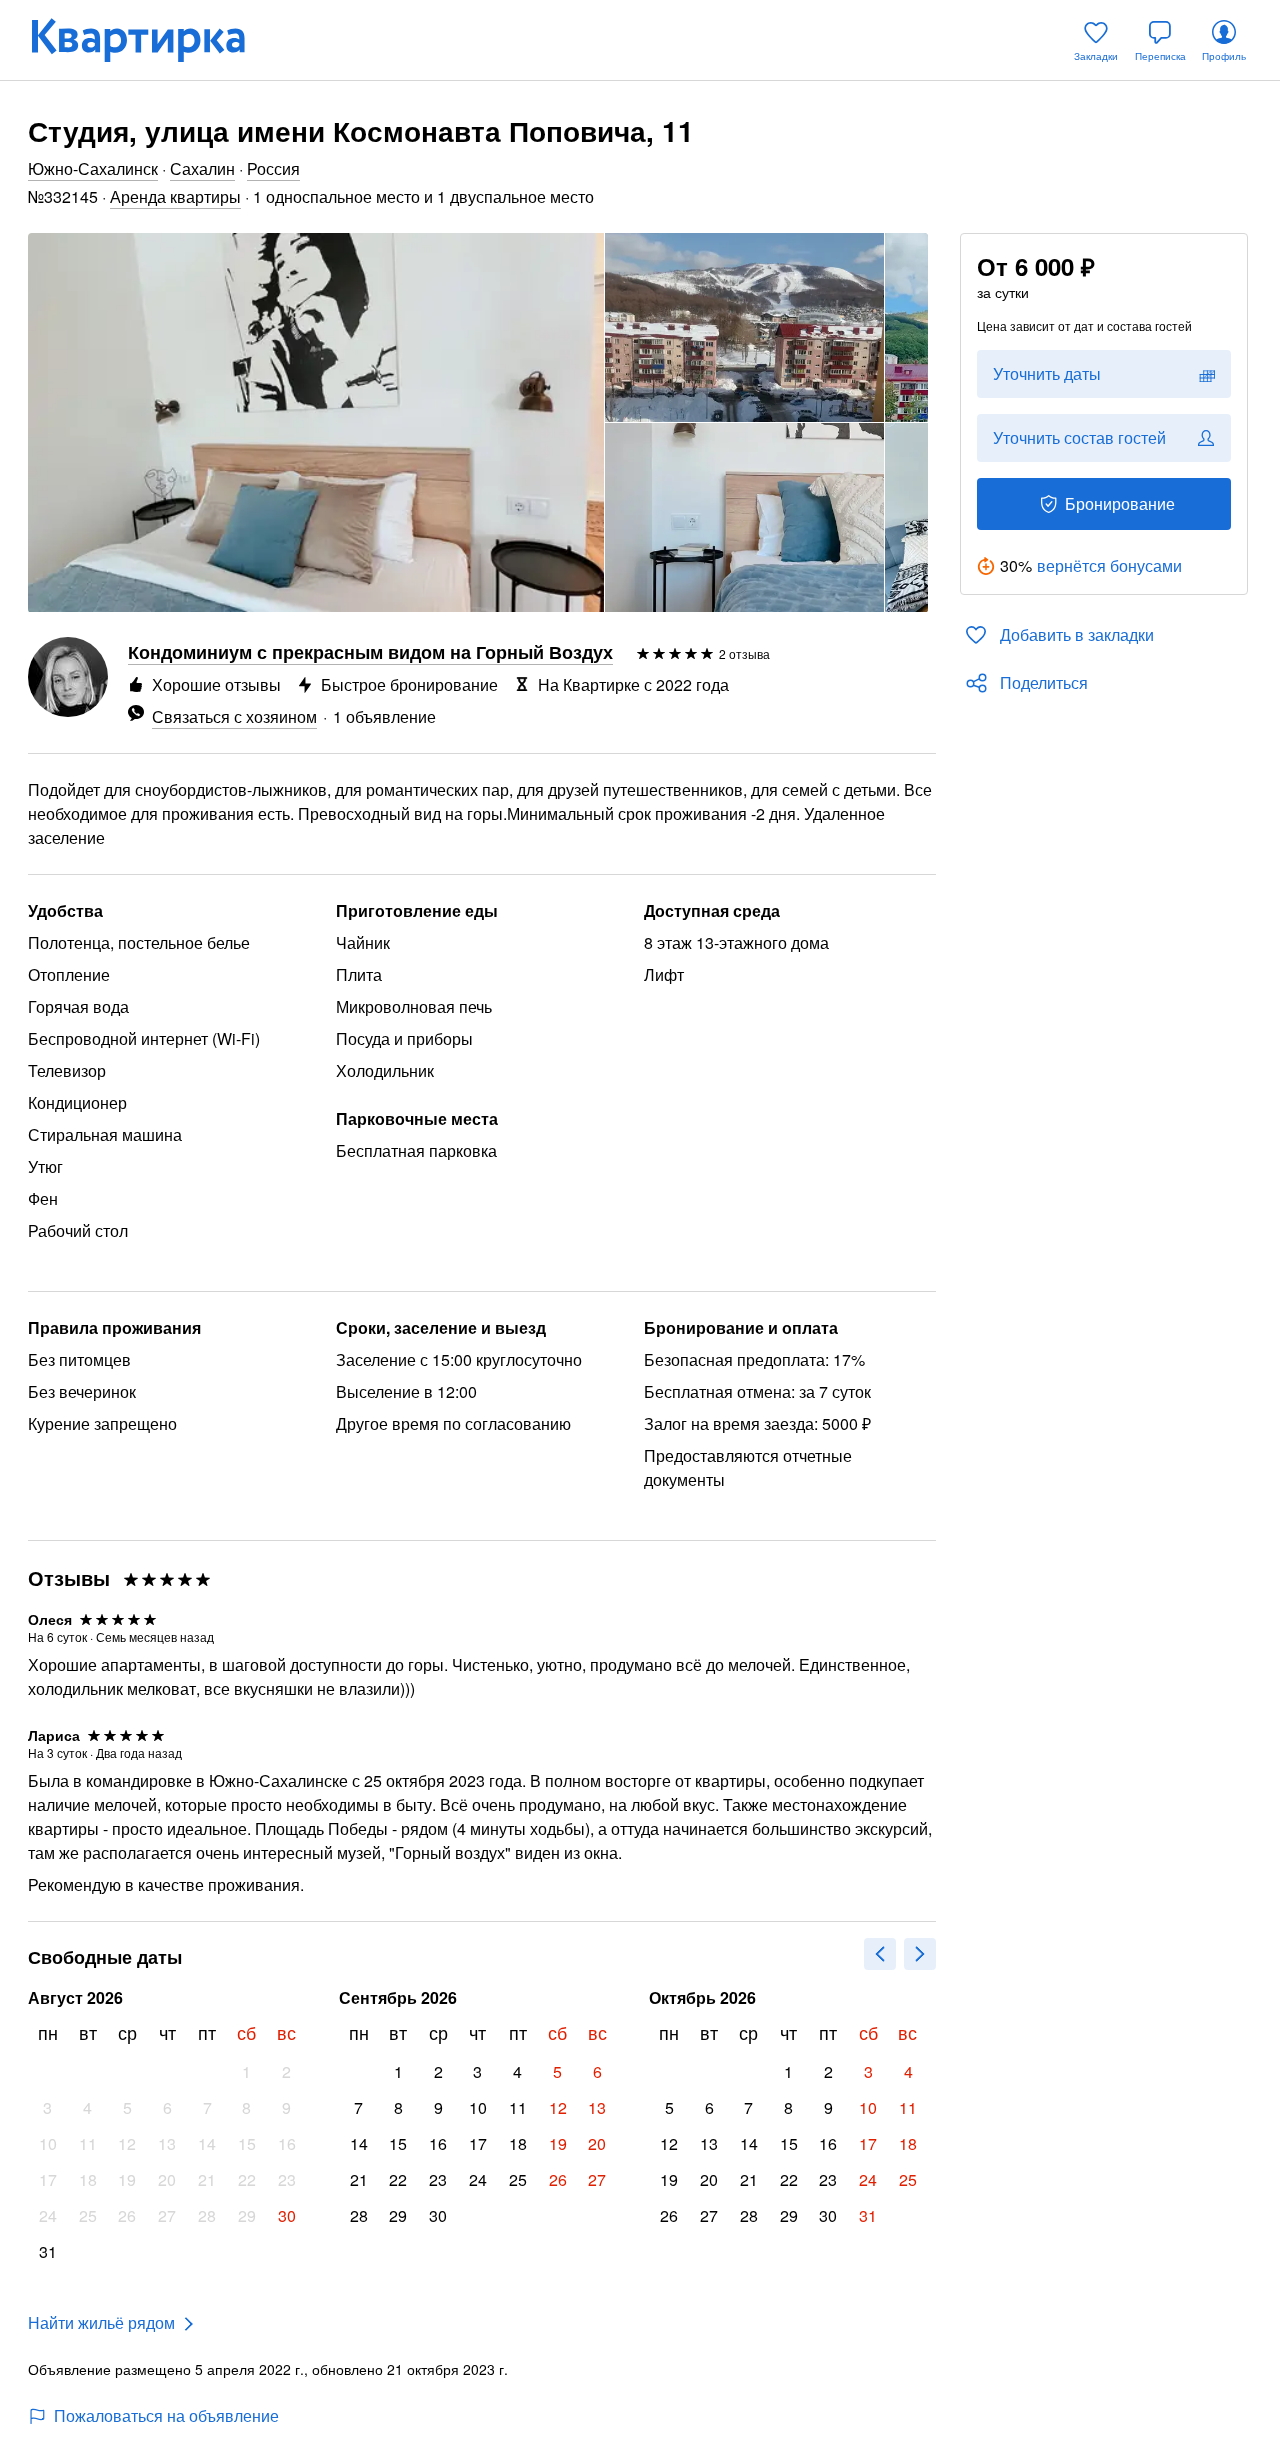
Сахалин (202, 168)
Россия (273, 168)
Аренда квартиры (175, 196)
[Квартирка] (152, 40)
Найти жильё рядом (101, 2322)
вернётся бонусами (1109, 565)
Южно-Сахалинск (93, 168)
